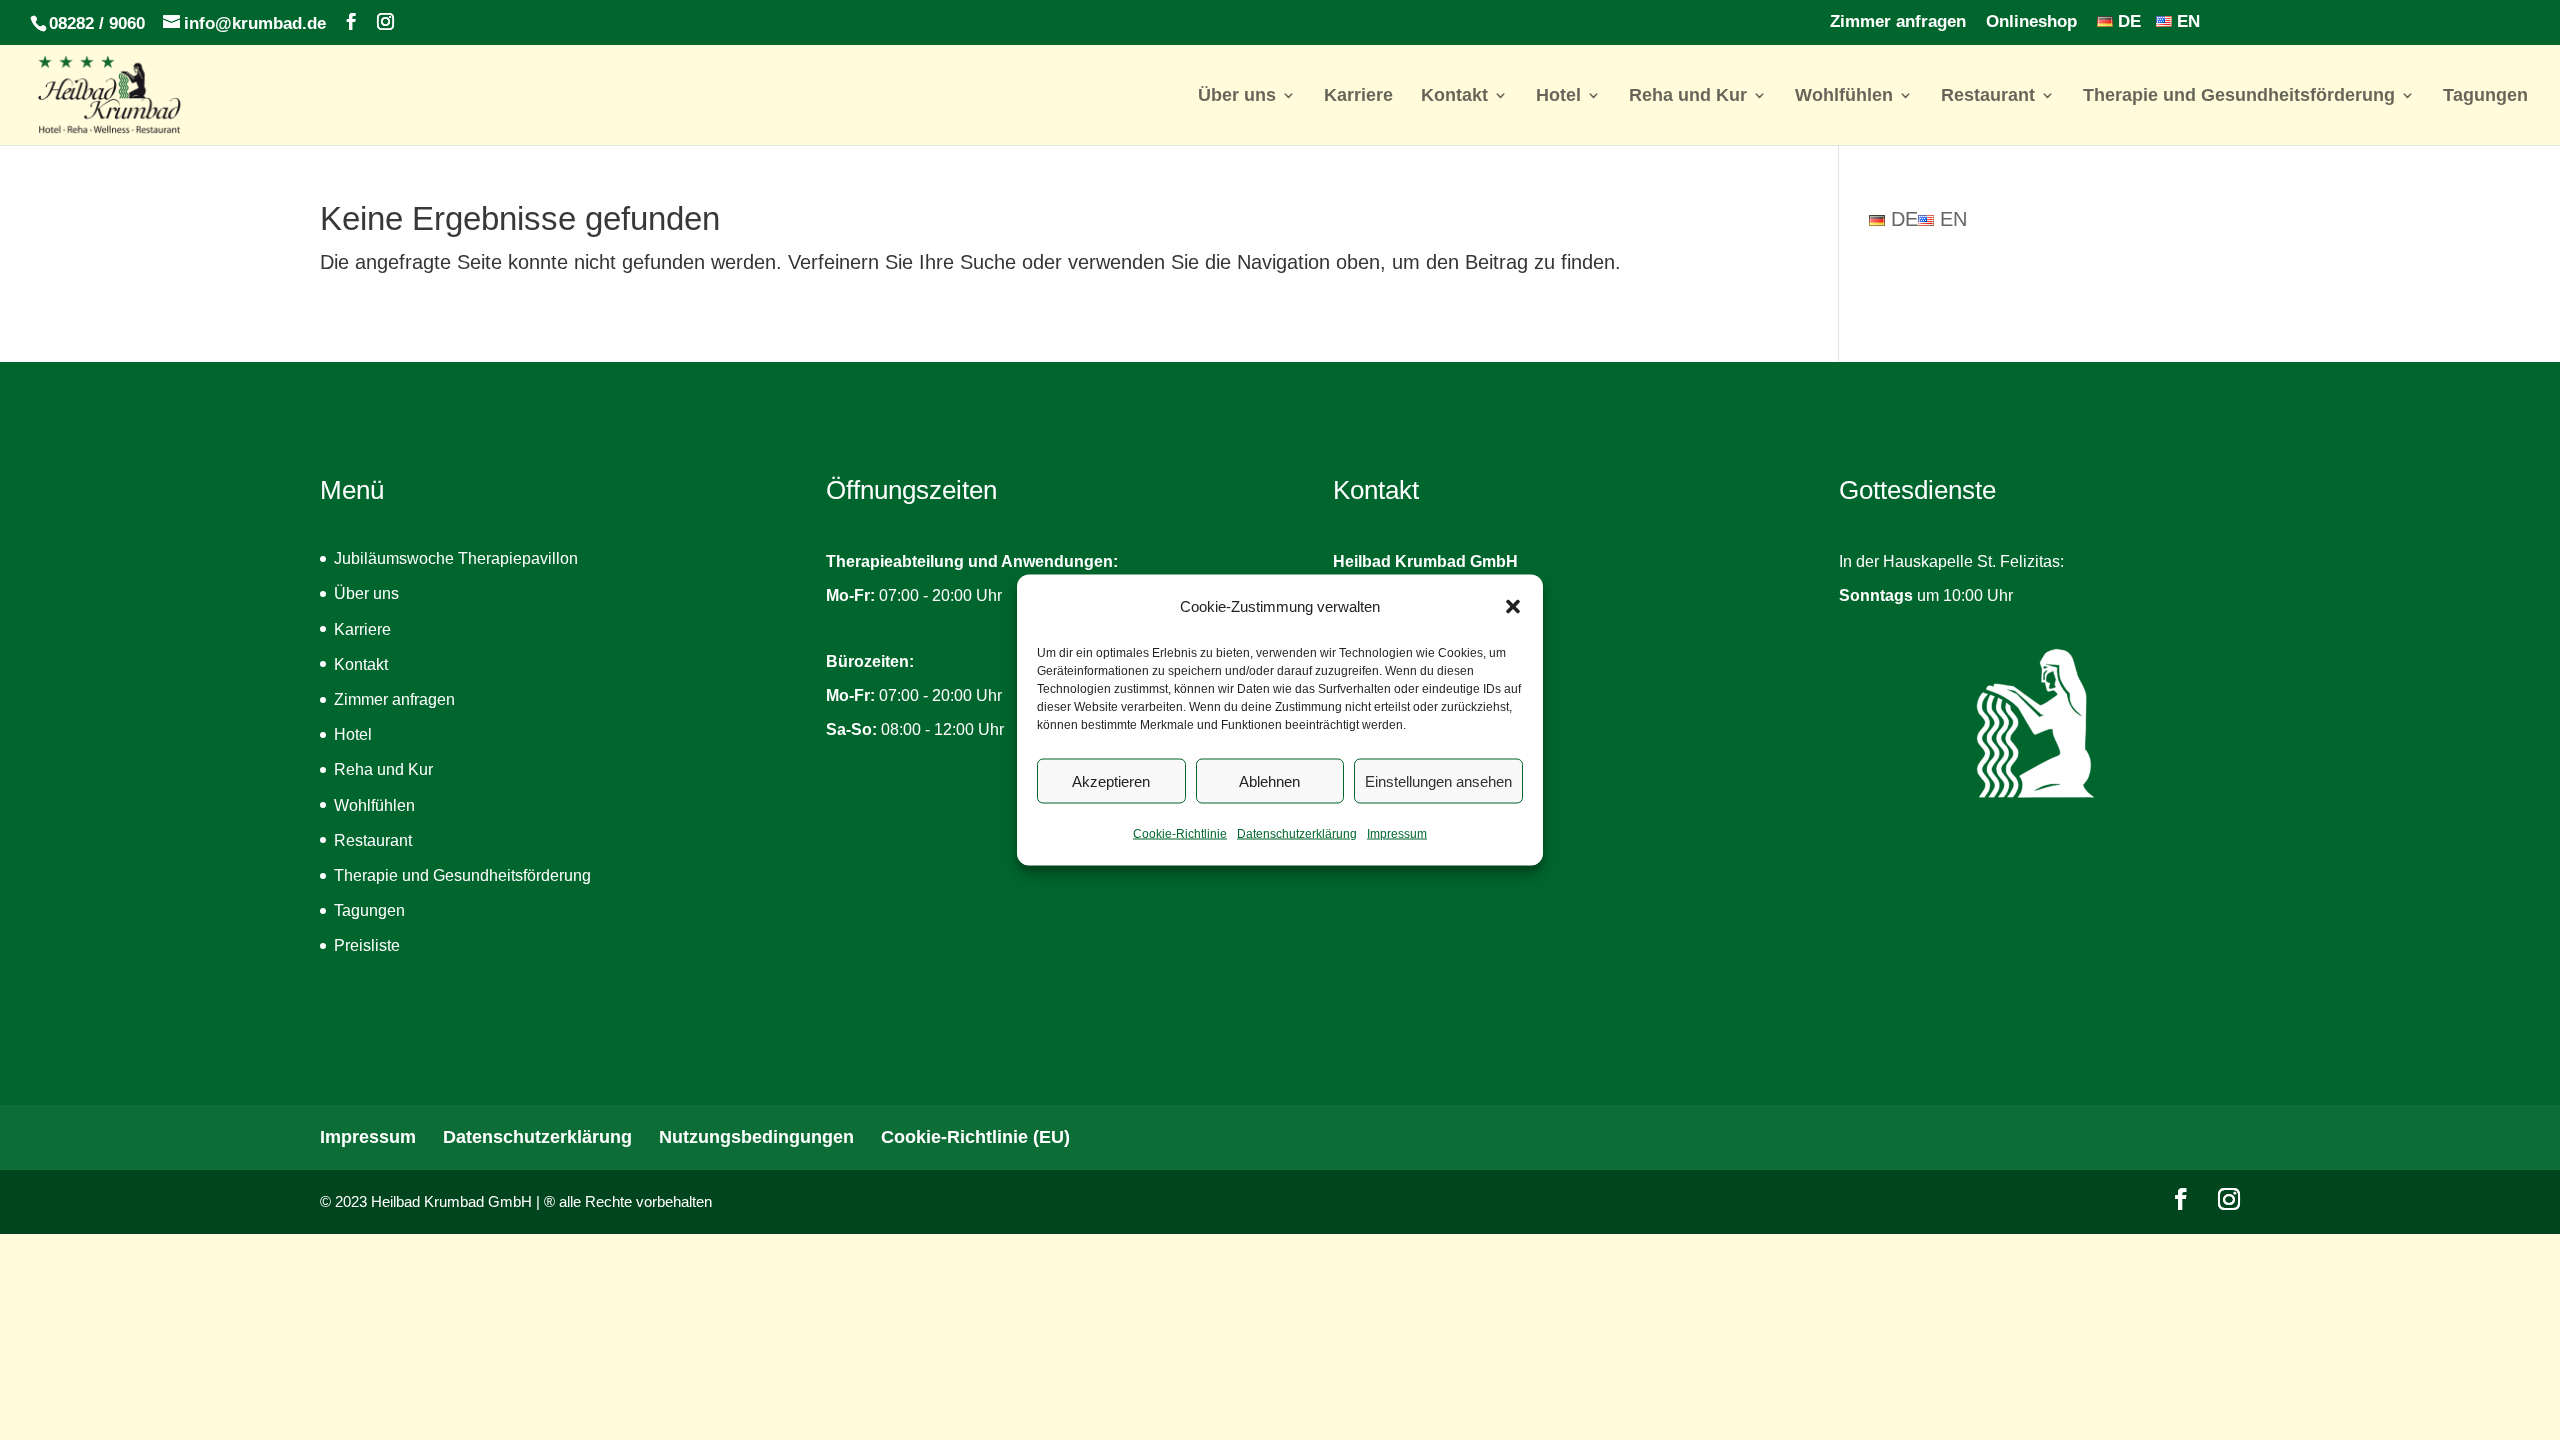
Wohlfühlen (1844, 96)
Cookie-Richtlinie (1180, 834)
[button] (1513, 607)
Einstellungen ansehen (1438, 780)
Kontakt (1454, 96)
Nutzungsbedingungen (756, 1137)
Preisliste (367, 945)
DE (2127, 22)
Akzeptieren (1111, 780)
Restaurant (1988, 96)
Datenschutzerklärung (1297, 834)
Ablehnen (1269, 780)
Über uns (1237, 96)
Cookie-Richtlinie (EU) (975, 1137)
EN (2186, 22)
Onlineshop (2031, 22)
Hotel (1558, 96)
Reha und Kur (1688, 96)
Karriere (1358, 96)
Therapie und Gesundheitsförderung (2239, 96)
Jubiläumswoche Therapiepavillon (456, 558)
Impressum (1397, 834)
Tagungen (2485, 96)
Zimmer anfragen (1898, 22)
